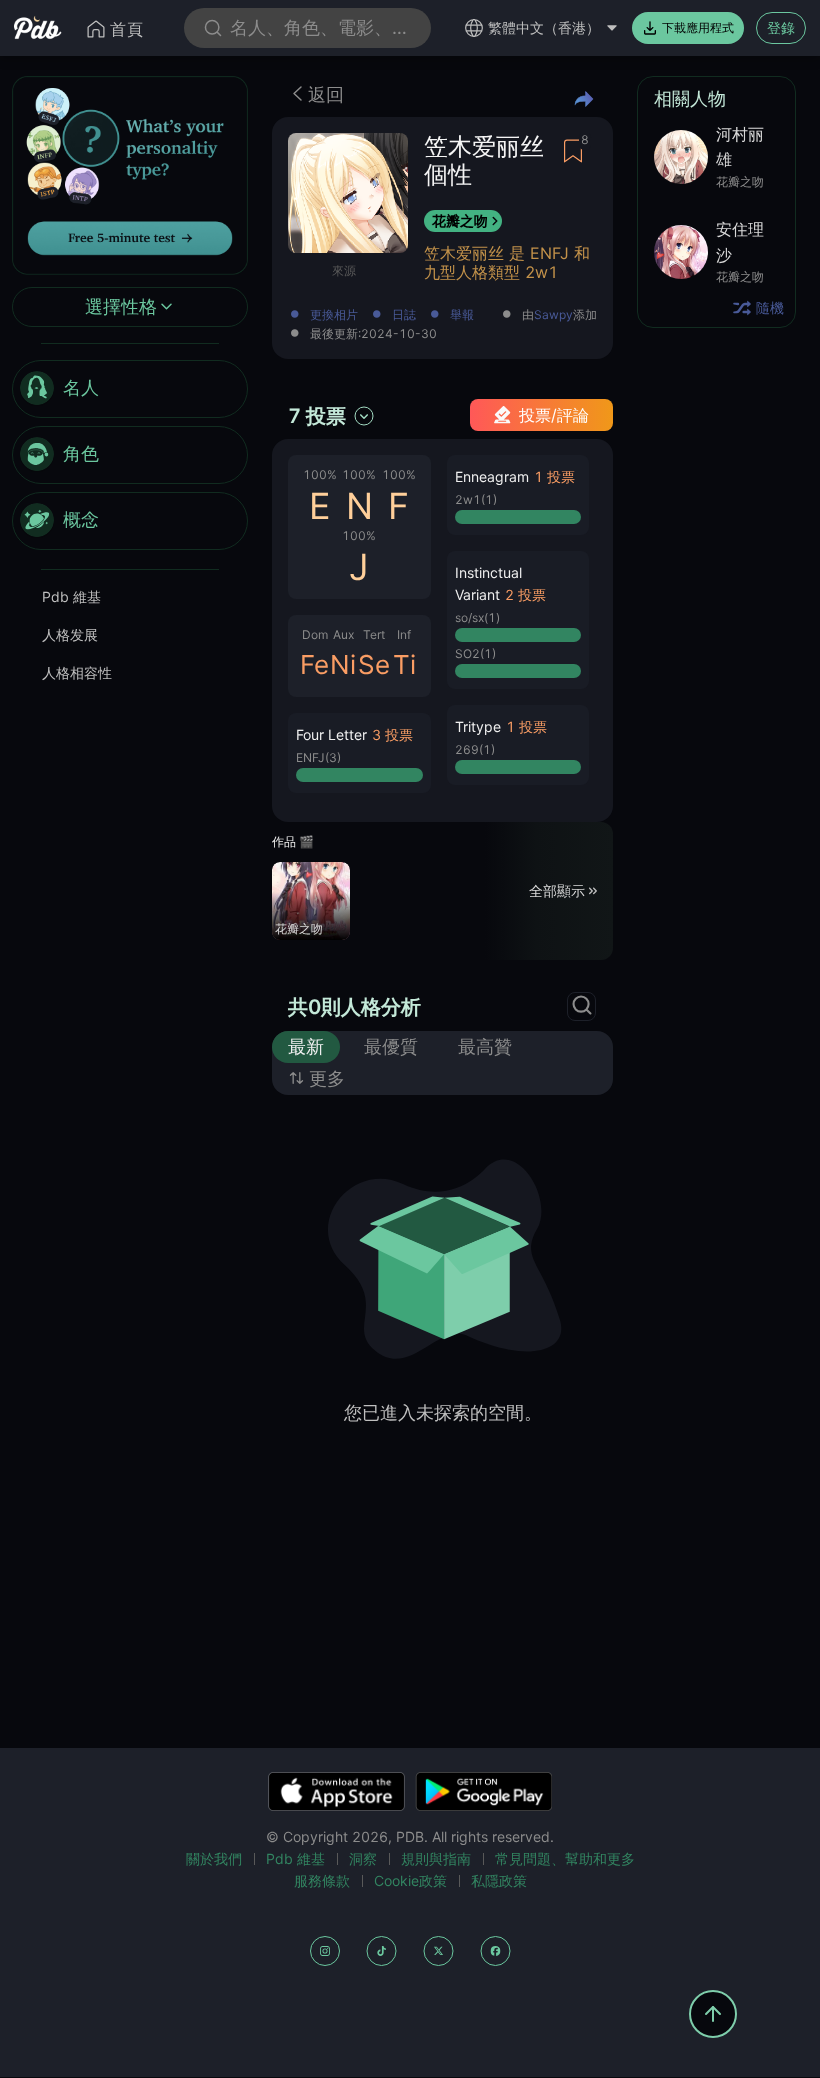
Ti (404, 664)
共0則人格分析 (354, 1007)
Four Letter (331, 734)
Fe (314, 664)
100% (320, 474)
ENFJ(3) (318, 757)
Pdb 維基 (71, 596)
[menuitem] (130, 389)
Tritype (478, 726)
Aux (343, 634)
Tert (374, 634)
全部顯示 (557, 890)
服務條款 (322, 1880)
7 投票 (317, 416)
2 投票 (525, 594)
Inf (404, 634)
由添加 (559, 315)
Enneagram (492, 476)
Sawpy (553, 315)
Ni (343, 664)
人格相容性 (77, 672)
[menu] (130, 455)
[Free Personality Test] (130, 173)
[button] (359, 753)
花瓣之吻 (460, 220)
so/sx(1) (477, 617)
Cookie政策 (410, 1880)
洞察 (363, 1858)
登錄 (781, 27)
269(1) (475, 749)
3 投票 (392, 734)
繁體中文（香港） (544, 27)
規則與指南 (436, 1858)
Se (374, 664)
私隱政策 (499, 1880)
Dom (315, 634)
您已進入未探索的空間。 (443, 1412)
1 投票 (554, 476)
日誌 (404, 315)
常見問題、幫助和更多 (565, 1858)
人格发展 (70, 634)
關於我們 (214, 1858)
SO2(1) (475, 653)
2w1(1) (476, 499)
